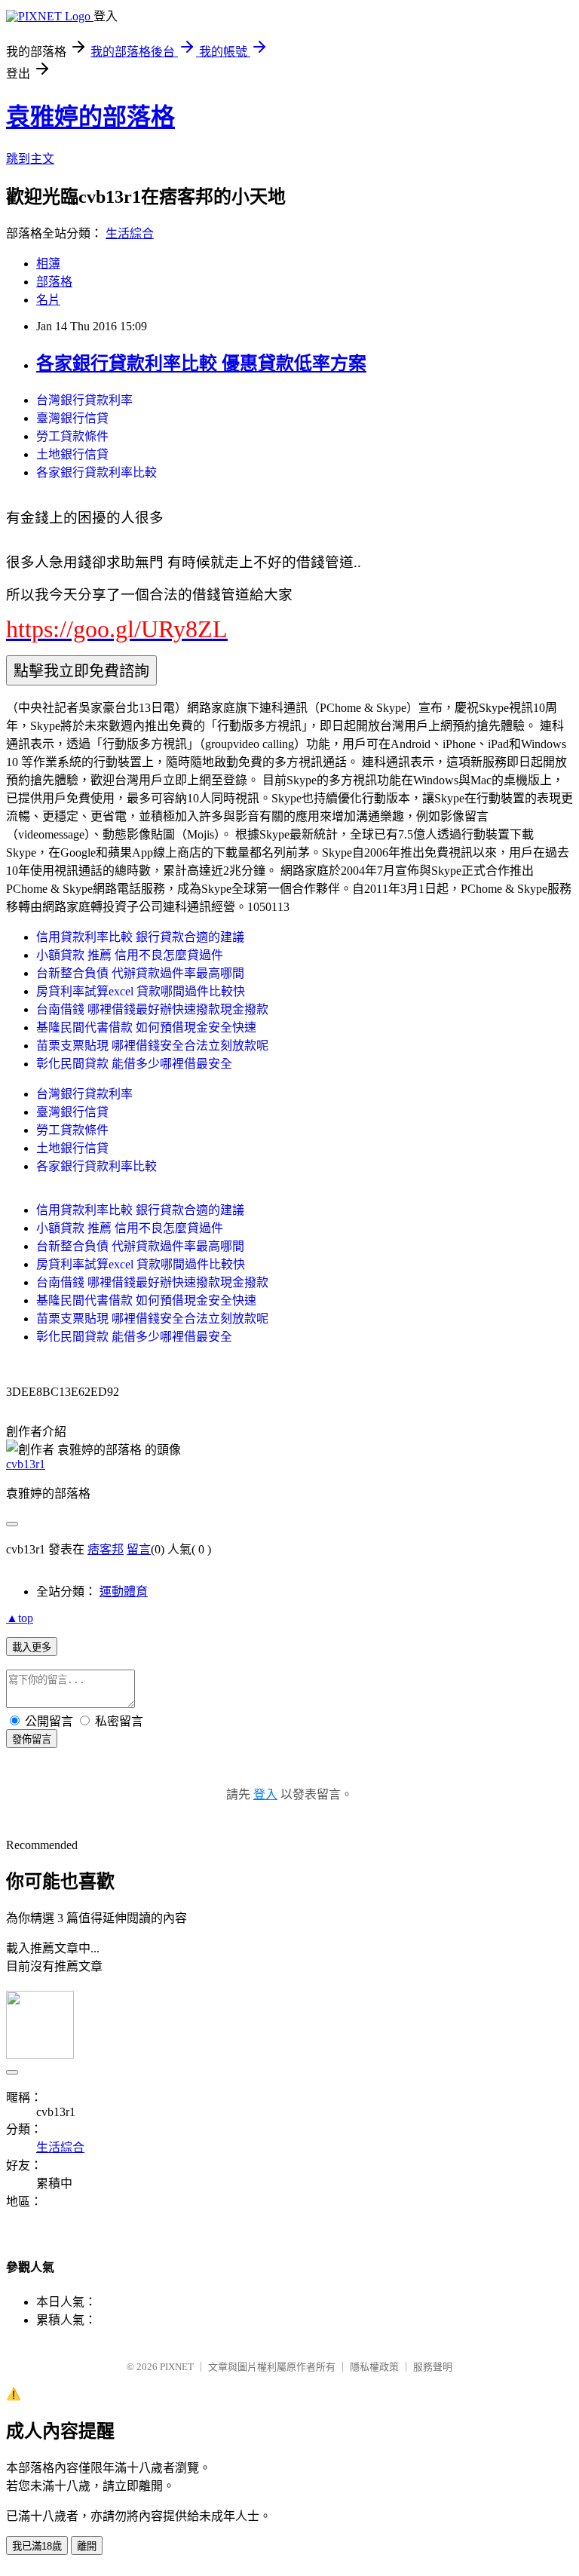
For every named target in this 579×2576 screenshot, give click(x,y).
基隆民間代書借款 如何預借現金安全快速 (146, 1027)
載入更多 (32, 1647)
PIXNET (177, 2367)
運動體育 (124, 1592)
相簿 (48, 264)
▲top (20, 1618)
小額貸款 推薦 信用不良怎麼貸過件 (130, 955)
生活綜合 (130, 233)
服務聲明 (433, 2367)
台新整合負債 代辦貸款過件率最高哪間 (140, 973)
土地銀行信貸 (72, 454)
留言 (139, 1549)
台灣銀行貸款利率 (84, 400)
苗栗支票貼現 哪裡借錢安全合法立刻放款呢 (152, 1046)
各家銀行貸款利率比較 (96, 472)
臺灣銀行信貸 (72, 418)
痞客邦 (106, 1549)
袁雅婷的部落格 (90, 117)
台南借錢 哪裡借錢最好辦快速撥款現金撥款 (152, 1009)
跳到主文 (30, 159)
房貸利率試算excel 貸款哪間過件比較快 (141, 991)
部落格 (54, 282)
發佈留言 (32, 1739)
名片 (48, 300)
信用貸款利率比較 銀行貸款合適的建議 (140, 937)
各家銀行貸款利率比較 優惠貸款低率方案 (201, 363)
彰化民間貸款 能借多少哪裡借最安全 (134, 1064)
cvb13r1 (26, 1464)
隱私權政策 (374, 2367)
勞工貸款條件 (72, 436)
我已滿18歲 (37, 2546)
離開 (87, 2546)
